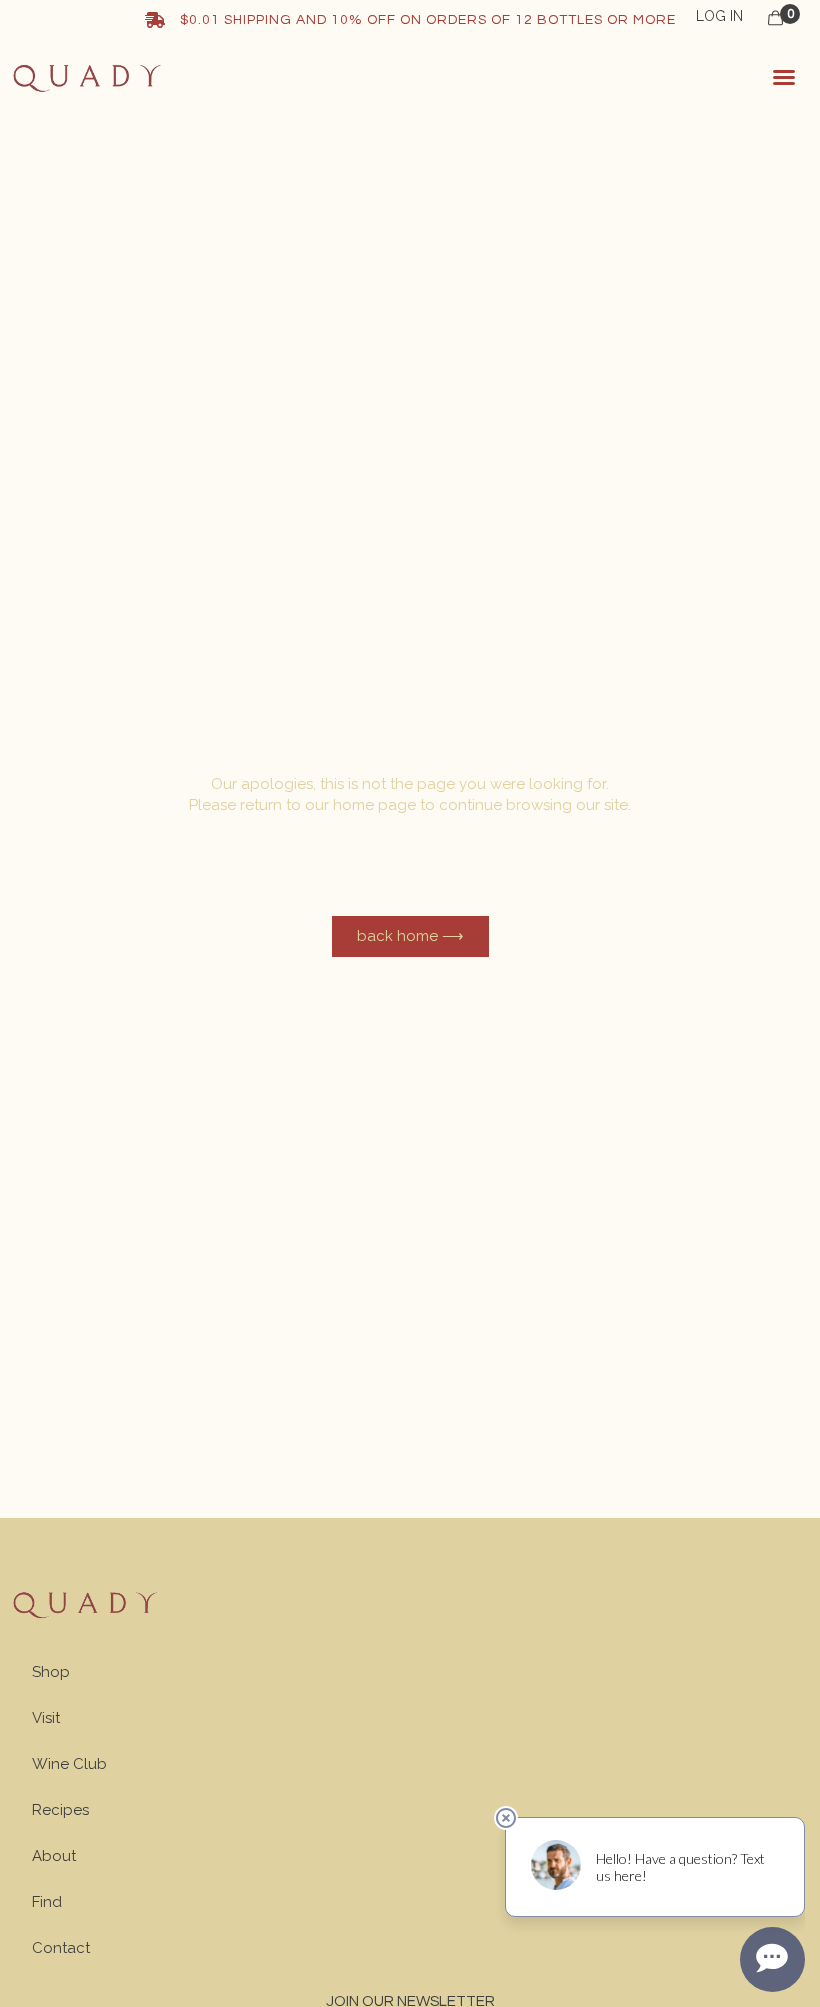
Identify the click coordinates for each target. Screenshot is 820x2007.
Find (47, 1902)
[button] (784, 77)
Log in (719, 16)
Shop (51, 1672)
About (54, 1856)
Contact (61, 1948)
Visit (46, 1718)
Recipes (60, 1810)
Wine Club (69, 1764)
